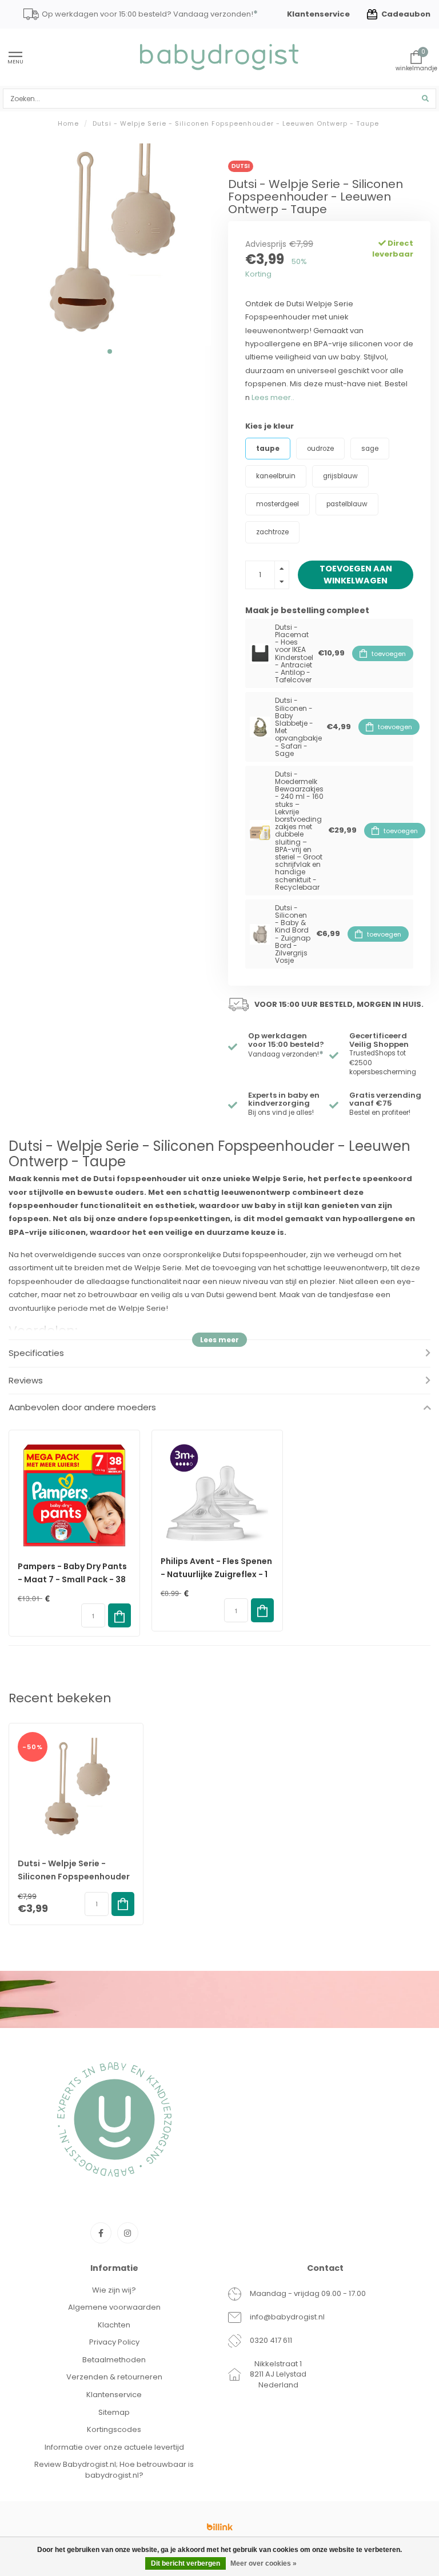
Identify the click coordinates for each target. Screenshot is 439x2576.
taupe (268, 449)
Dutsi (241, 166)
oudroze (320, 449)
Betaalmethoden (114, 2360)
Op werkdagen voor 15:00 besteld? (286, 1040)
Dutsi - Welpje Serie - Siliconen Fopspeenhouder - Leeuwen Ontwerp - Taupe (76, 1877)
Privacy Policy (114, 2342)
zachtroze (272, 532)
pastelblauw (347, 504)
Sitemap (114, 2412)
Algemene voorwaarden (114, 2307)
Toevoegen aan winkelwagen (356, 574)
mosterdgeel (278, 504)
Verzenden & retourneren (114, 2377)
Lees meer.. (273, 397)
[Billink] (219, 2527)
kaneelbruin (276, 476)
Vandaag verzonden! (286, 1054)
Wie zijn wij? (114, 2290)
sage (370, 449)
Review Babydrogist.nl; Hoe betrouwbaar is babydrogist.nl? (114, 2470)
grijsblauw (340, 476)
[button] (110, 351)
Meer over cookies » (264, 2563)
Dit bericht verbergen (185, 2563)
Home (68, 123)
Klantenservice (318, 14)
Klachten (114, 2325)
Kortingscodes (114, 2429)
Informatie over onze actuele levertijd (114, 2447)
